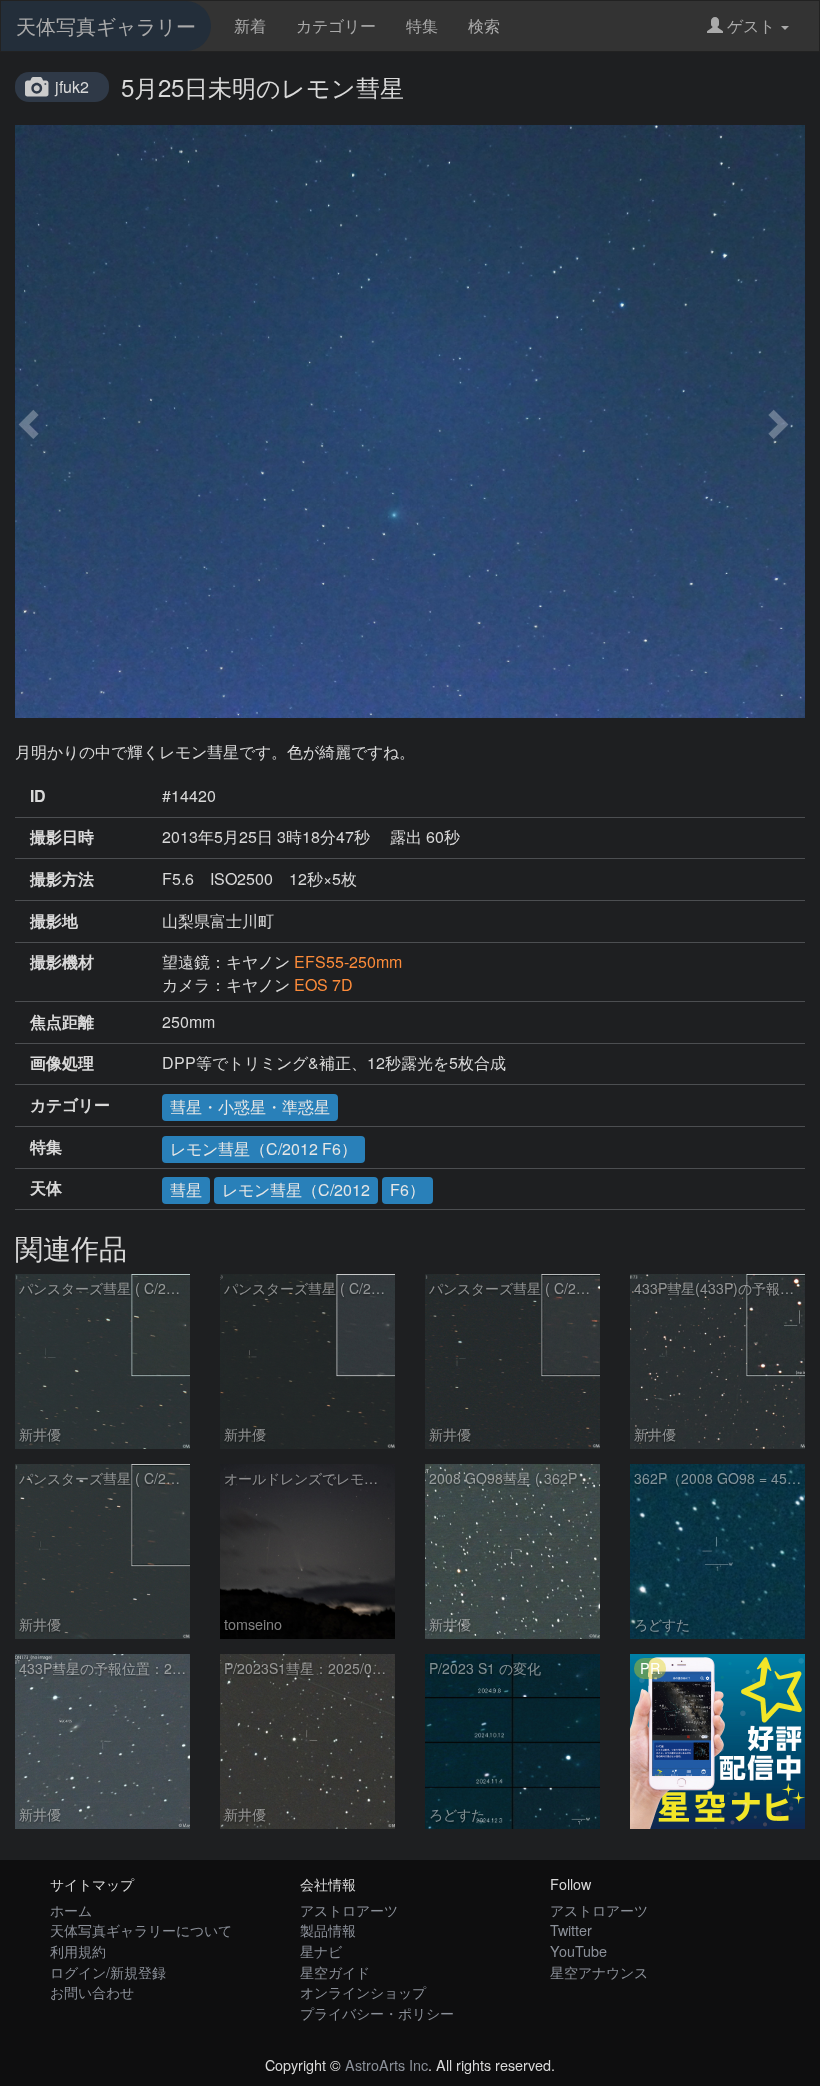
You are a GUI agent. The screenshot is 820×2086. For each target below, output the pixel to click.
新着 (250, 25)
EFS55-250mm (348, 961)
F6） (407, 1189)
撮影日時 (62, 837)
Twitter (571, 1929)
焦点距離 (62, 1022)
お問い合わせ (92, 1991)
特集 (422, 25)
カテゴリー (336, 25)
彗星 (186, 1189)
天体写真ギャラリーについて (141, 1929)
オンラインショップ (363, 1991)
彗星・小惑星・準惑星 (250, 1106)
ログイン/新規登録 (108, 1971)
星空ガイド (335, 1971)
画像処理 (62, 1063)
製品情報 (328, 1929)
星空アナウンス (599, 1971)
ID (38, 796)
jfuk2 (72, 86)
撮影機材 (62, 962)
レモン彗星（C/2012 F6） (263, 1148)
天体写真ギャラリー (106, 25)
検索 (484, 25)
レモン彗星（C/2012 (296, 1189)
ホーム (71, 1909)
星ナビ (321, 1950)
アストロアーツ (349, 1909)
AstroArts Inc (386, 2064)
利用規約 (78, 1950)
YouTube (578, 1950)
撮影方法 (62, 879)
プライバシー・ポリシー (377, 2012)
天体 (46, 1188)
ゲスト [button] (751, 25)
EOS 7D (323, 984)
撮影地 (54, 921)
